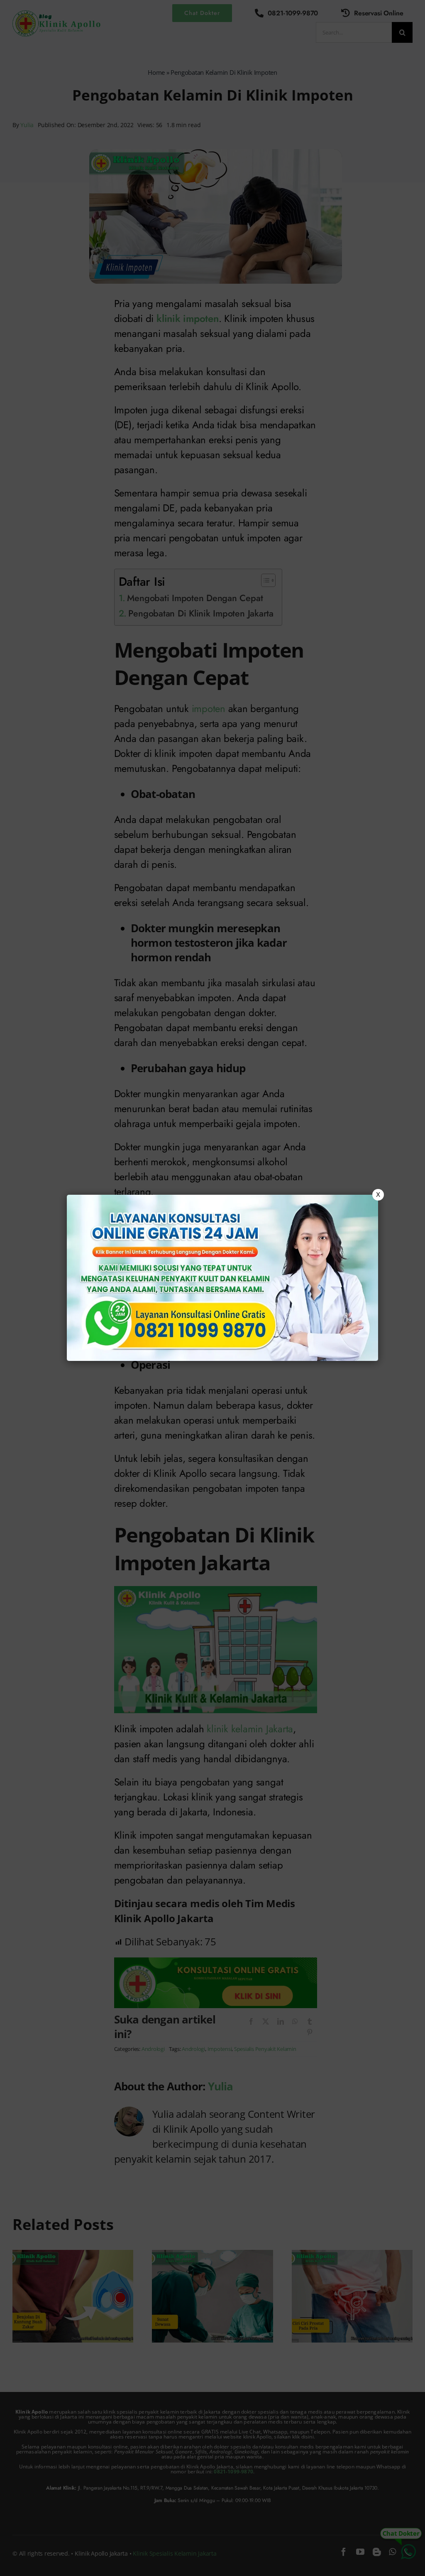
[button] (212, 1288)
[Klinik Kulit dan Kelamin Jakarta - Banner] (222, 1278)
